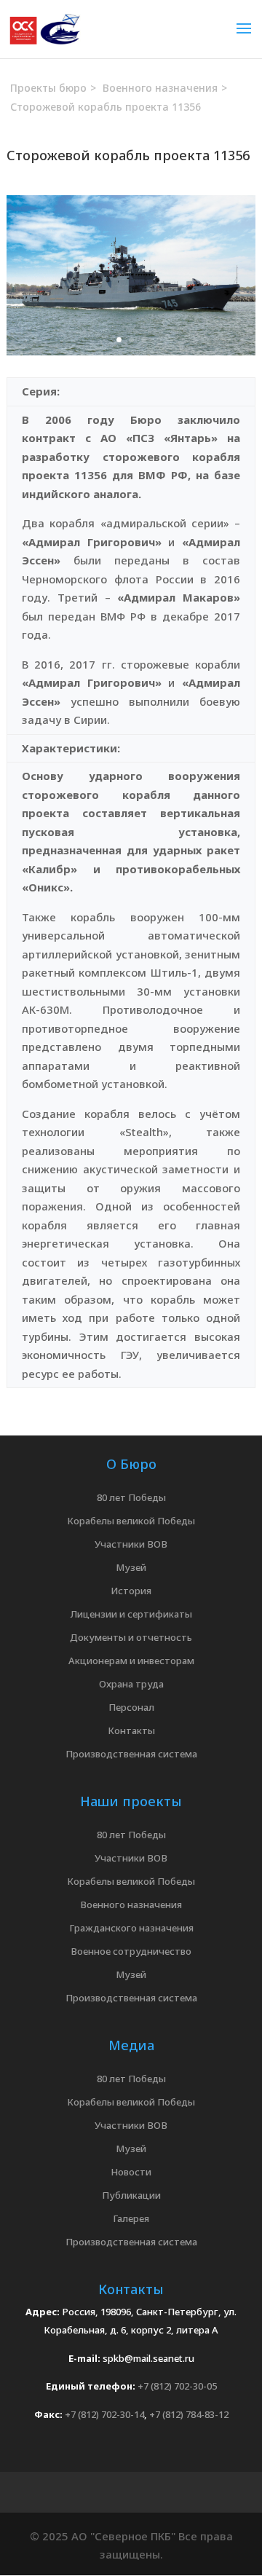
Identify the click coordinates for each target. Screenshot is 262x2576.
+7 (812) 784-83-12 (189, 2414)
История (131, 1591)
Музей (131, 1567)
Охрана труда (131, 1684)
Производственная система (131, 1754)
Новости (131, 2172)
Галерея (131, 2218)
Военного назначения (131, 1905)
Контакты (131, 1730)
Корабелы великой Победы (131, 1521)
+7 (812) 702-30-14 (104, 2414)
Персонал (131, 1707)
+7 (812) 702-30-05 (177, 2386)
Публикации (131, 2195)
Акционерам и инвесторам (131, 1661)
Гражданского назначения (131, 1928)
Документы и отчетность (131, 1637)
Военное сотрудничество (131, 1951)
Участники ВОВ (131, 1544)
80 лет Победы (131, 1497)
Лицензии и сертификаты (131, 1614)
